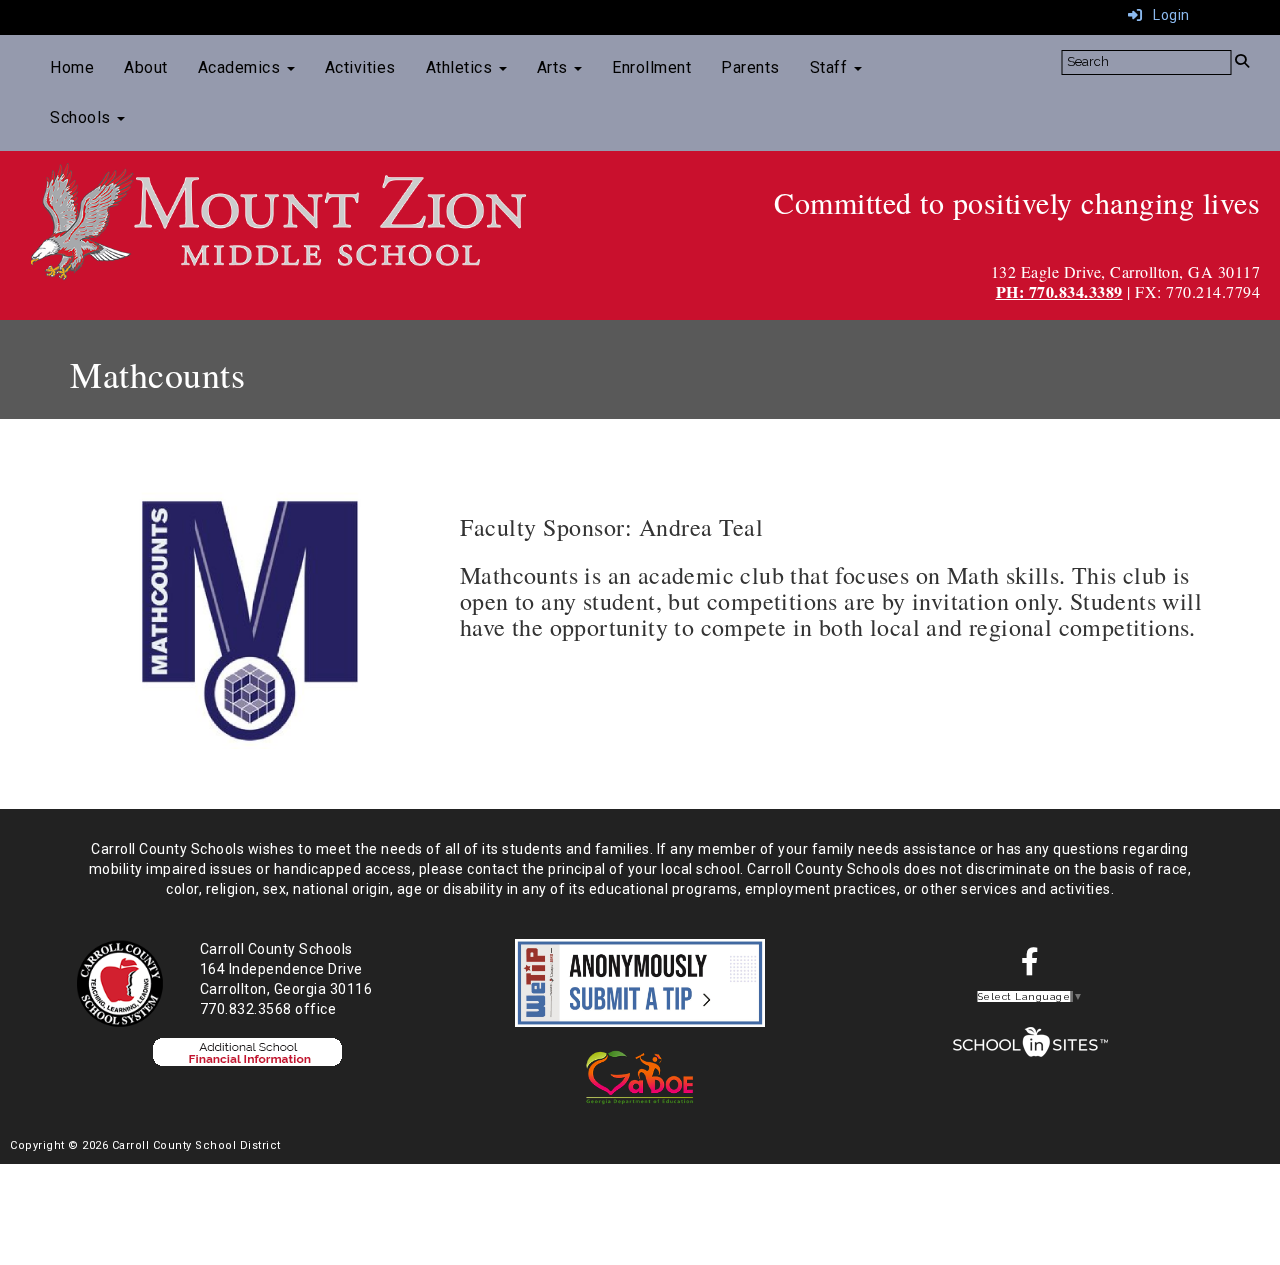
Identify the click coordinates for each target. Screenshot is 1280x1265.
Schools (82, 117)
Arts (555, 67)
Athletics (461, 67)
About (146, 67)
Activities (360, 67)
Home (72, 67)
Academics (241, 67)
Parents (750, 67)
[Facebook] (1030, 967)
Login (1166, 15)
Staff (831, 67)
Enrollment (651, 67)
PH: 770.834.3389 (1059, 291)
